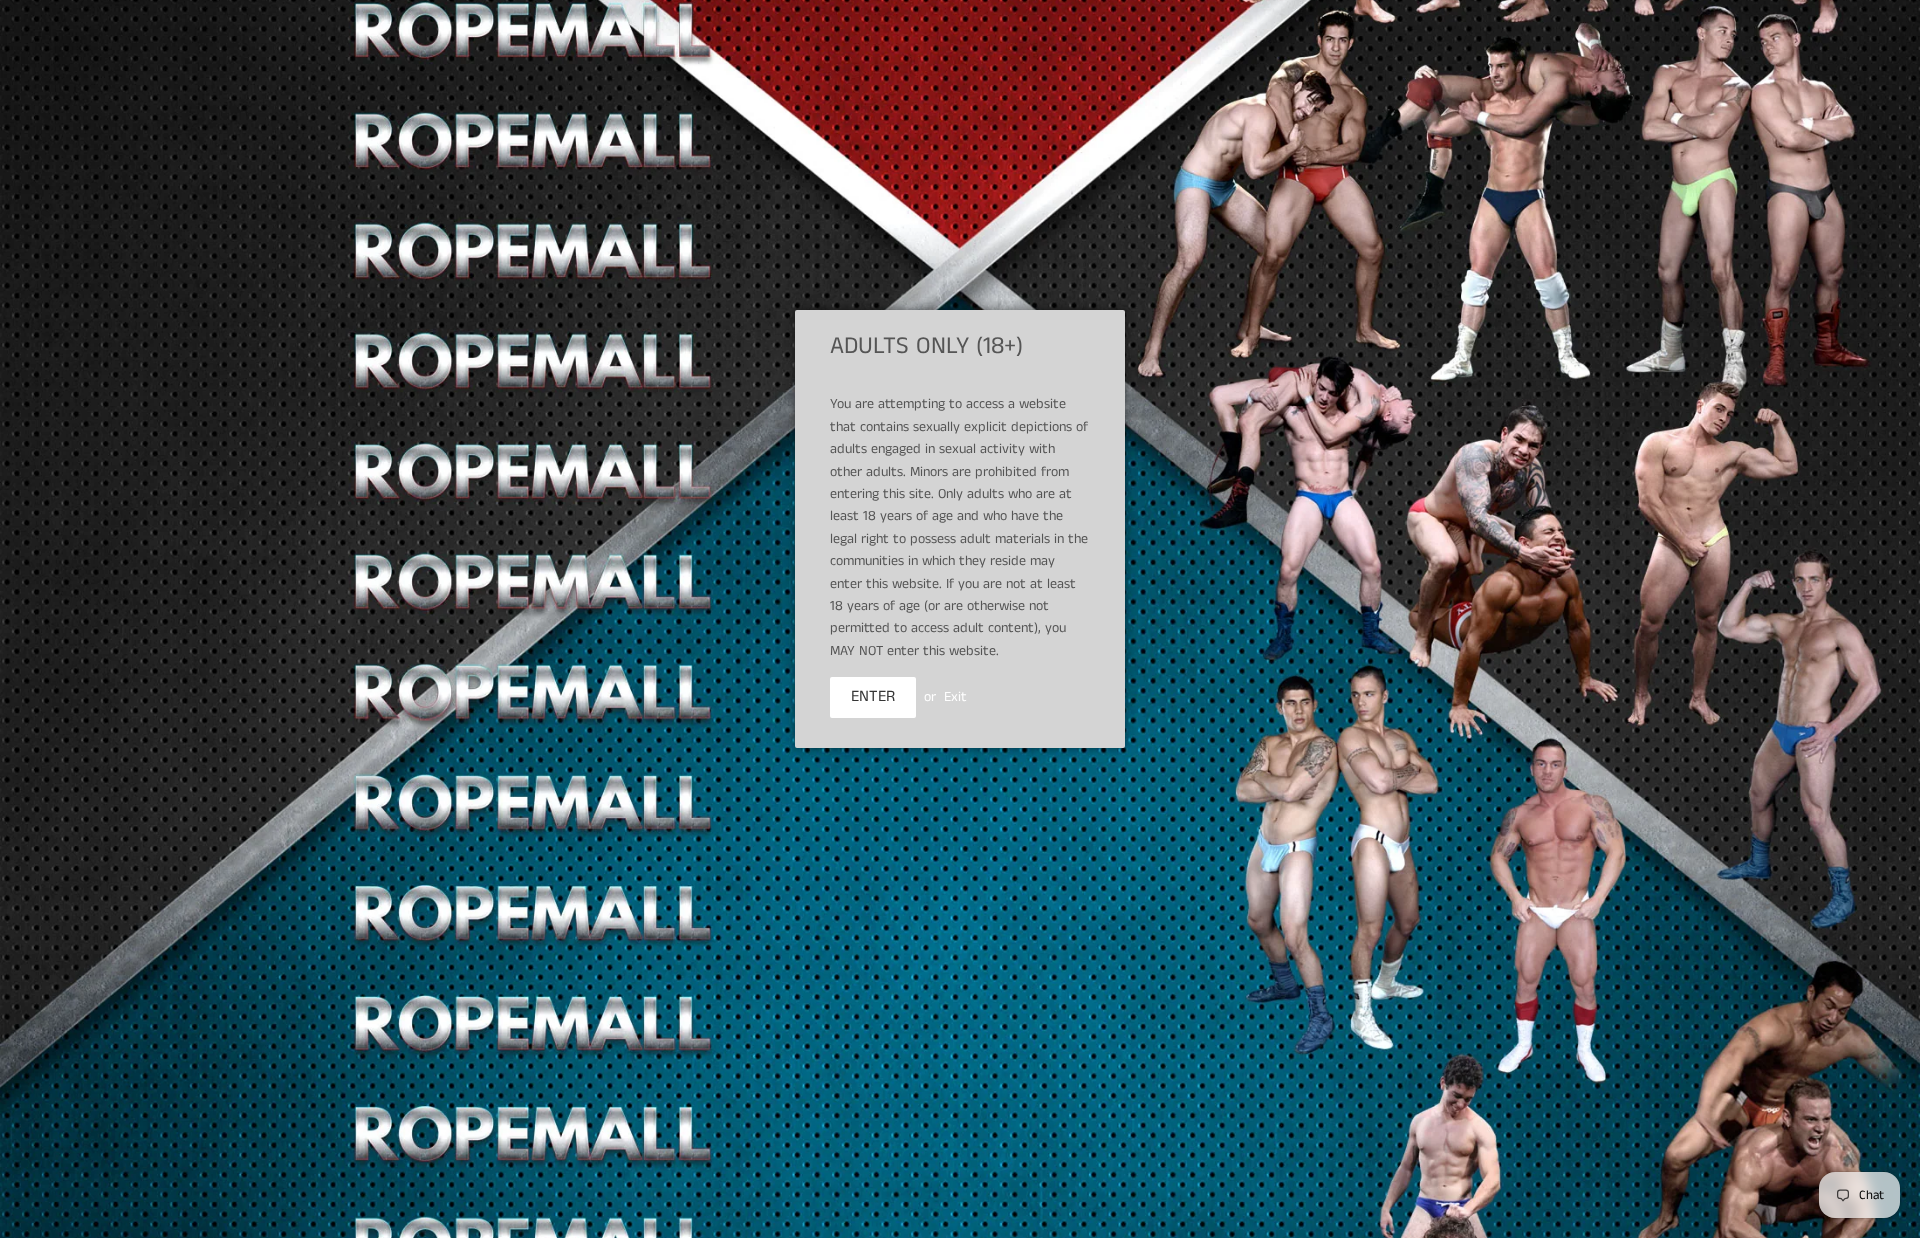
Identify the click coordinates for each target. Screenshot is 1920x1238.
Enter (873, 696)
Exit (955, 697)
